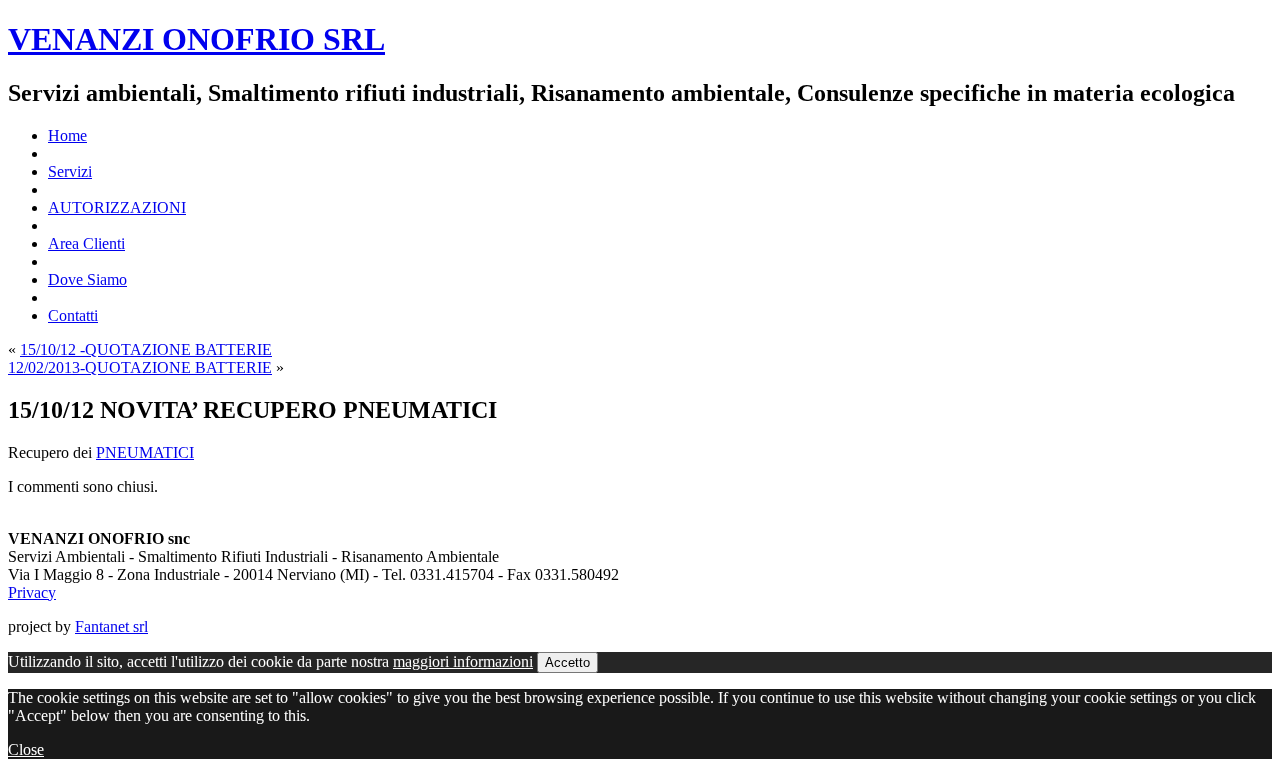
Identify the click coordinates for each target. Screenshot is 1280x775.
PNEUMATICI (145, 452)
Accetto (567, 662)
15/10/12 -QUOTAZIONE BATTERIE (146, 349)
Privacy (32, 592)
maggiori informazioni (463, 661)
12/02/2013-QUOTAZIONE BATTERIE (140, 367)
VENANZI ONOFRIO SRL (196, 39)
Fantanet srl (111, 626)
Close (26, 749)
